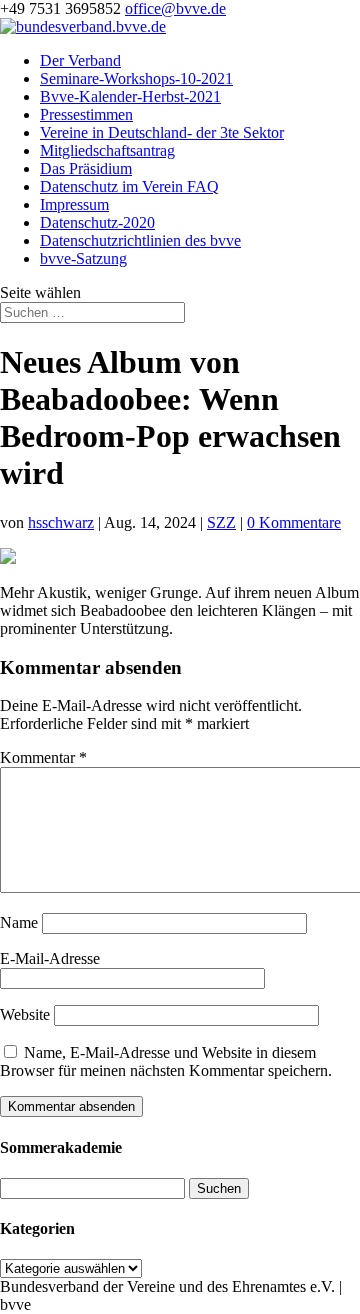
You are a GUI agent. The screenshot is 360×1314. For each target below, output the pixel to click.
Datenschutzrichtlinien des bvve (140, 240)
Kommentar (43, 757)
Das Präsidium (86, 168)
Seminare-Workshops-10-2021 (136, 78)
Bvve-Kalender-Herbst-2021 (130, 96)
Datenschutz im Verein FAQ (129, 186)
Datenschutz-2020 (97, 222)
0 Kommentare (294, 522)
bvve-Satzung (83, 258)
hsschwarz (61, 522)
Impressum (74, 204)
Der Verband (80, 60)
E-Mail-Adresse (50, 958)
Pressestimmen (86, 114)
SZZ (221, 522)
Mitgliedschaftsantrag (107, 150)
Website (25, 1014)
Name (19, 922)
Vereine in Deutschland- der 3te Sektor (162, 132)
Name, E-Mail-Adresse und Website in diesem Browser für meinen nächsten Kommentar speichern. (166, 1061)
